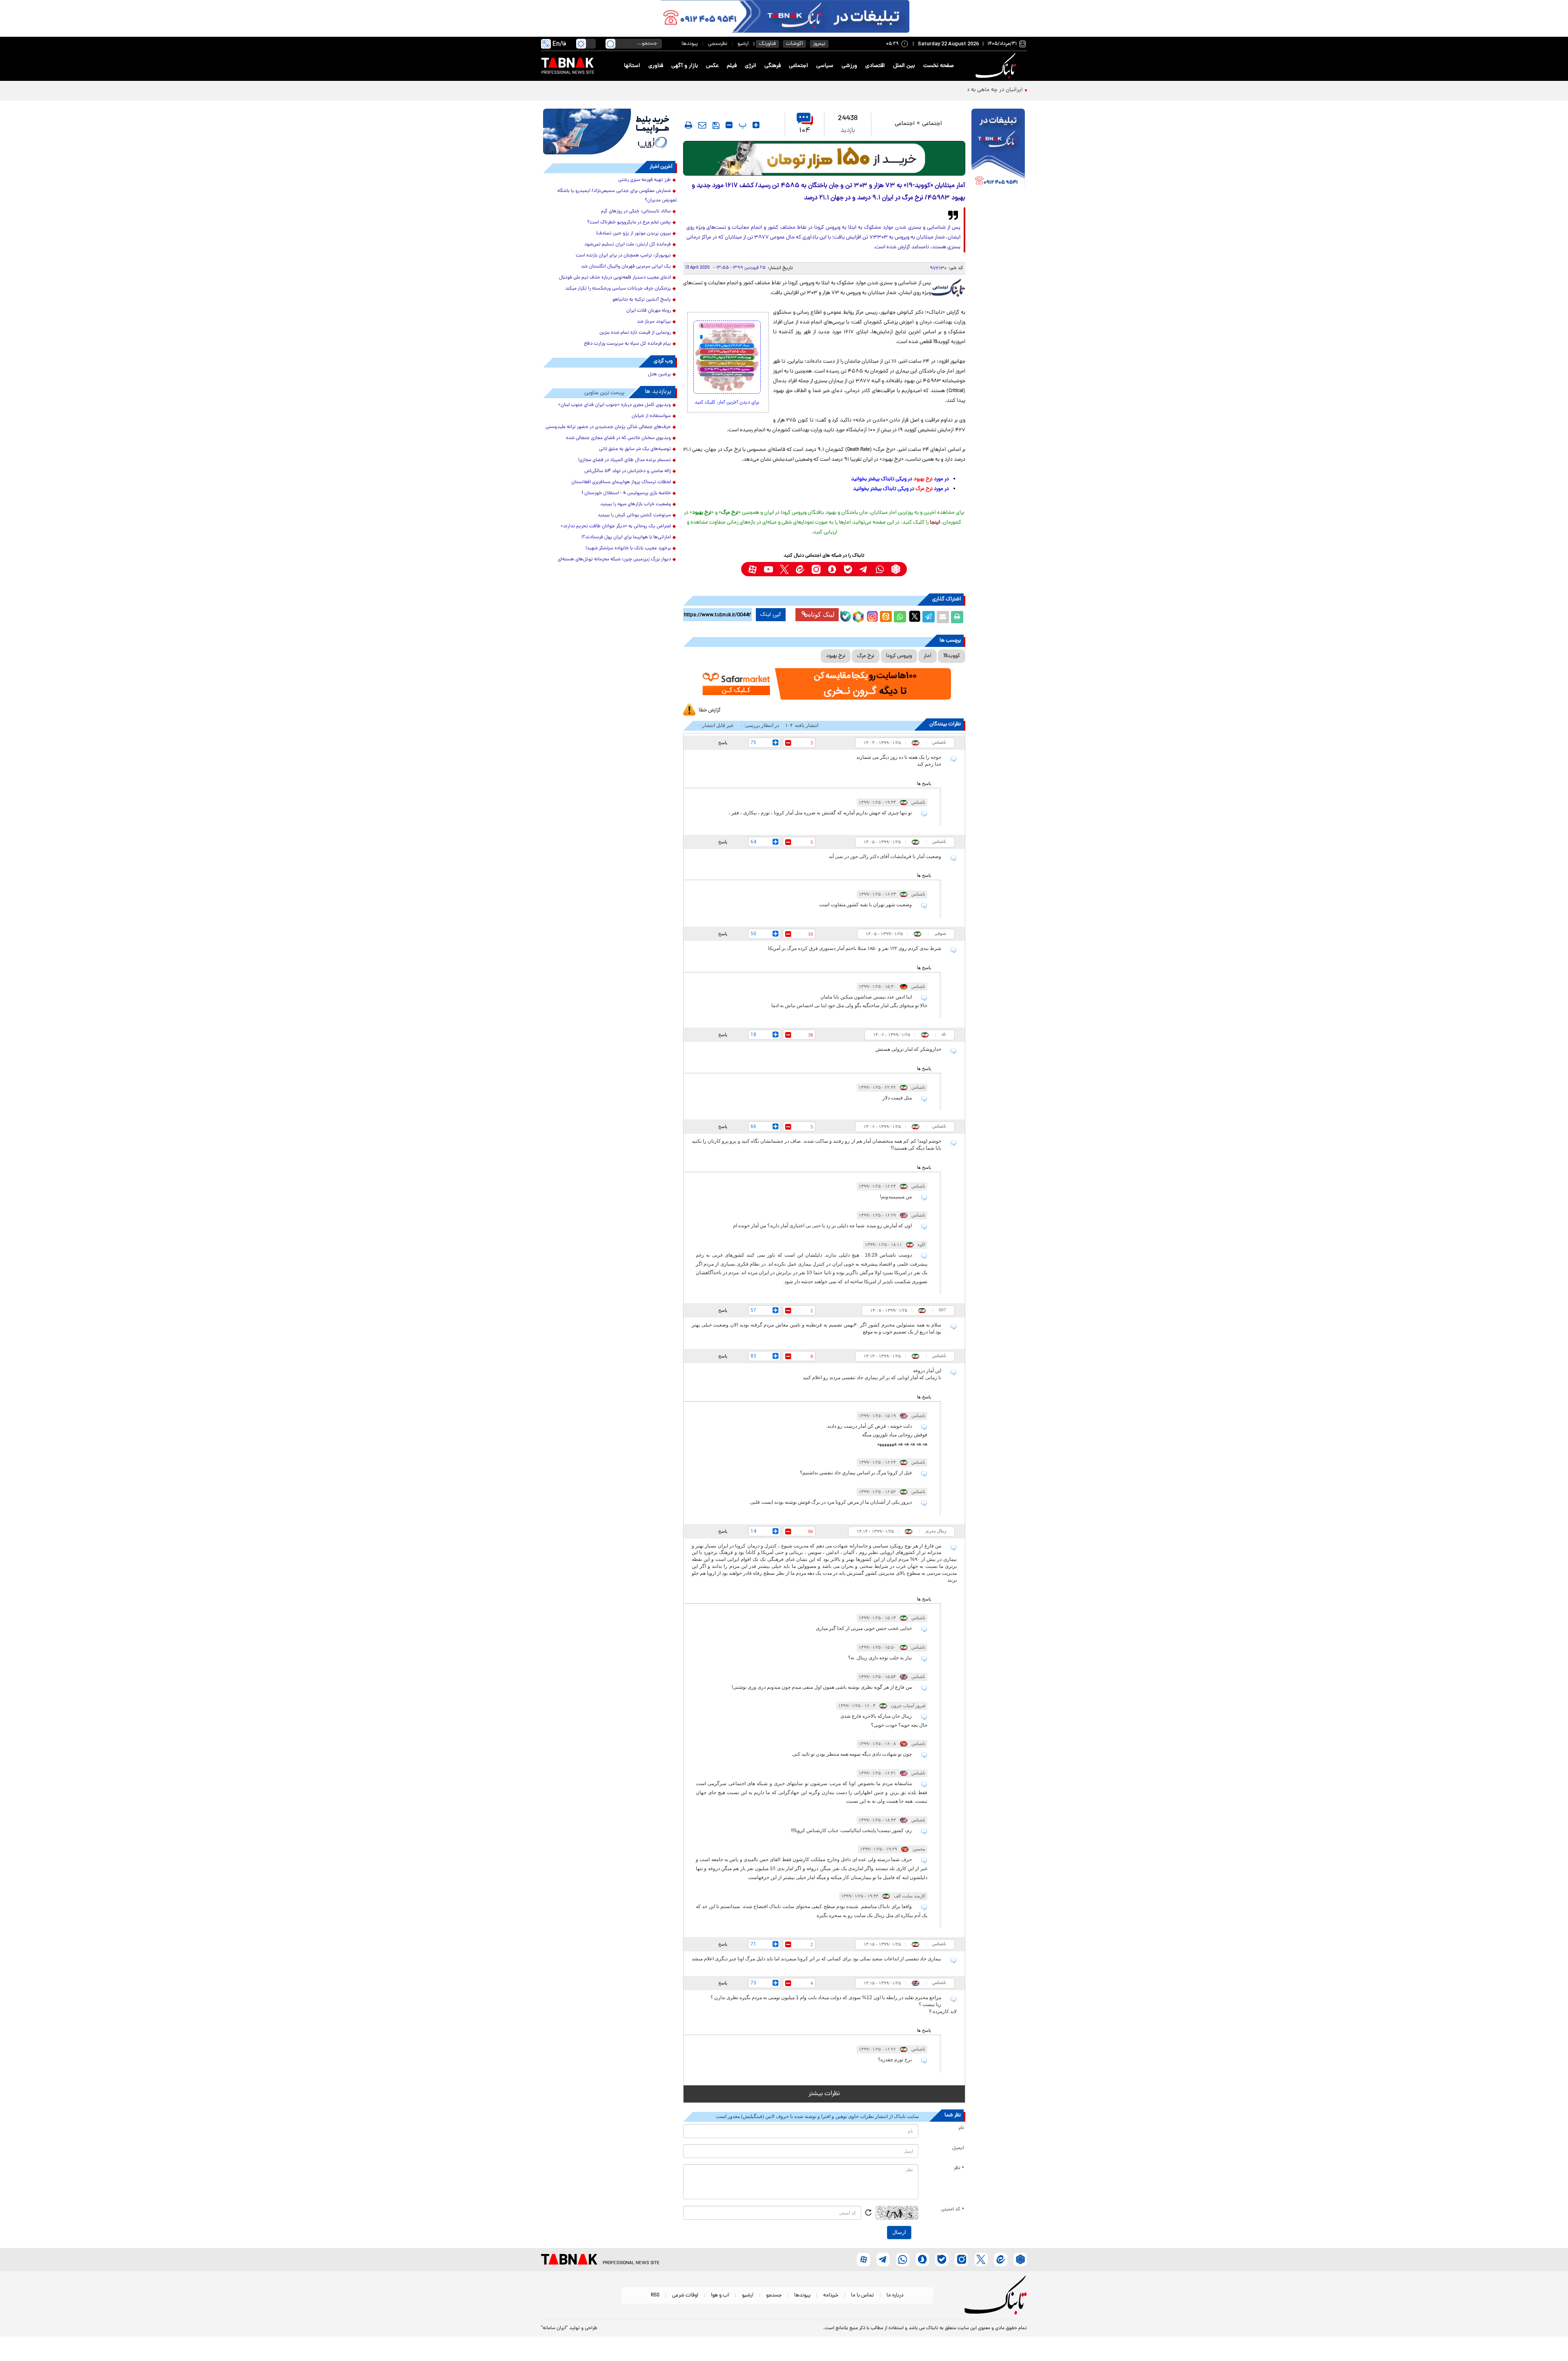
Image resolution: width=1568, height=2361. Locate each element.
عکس (712, 66)
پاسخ (723, 742)
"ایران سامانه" (554, 2328)
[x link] (784, 569)
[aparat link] (752, 569)
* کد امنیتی (953, 2209)
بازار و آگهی (685, 66)
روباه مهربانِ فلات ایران (649, 311)
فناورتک (767, 44)
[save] (716, 125)
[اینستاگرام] (871, 615)
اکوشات (794, 44)
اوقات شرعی (685, 2295)
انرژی (751, 66)
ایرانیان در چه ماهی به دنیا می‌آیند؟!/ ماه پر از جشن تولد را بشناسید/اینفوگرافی (931, 90)
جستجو (774, 2295)
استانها (632, 66)
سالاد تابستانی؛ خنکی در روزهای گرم (636, 212)
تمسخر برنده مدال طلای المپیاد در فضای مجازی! (625, 460)
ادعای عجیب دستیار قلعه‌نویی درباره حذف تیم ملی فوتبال (615, 278)
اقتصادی (875, 66)
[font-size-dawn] (729, 125)
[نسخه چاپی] (957, 617)
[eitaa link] (800, 569)
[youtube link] (768, 569)
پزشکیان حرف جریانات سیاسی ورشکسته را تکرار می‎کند (618, 289)
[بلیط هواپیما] (610, 132)
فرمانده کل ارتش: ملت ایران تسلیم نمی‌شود (628, 245)
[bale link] (848, 569)
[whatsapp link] (880, 569)
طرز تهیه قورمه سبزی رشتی (645, 180)
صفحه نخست (939, 66)
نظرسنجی (718, 44)
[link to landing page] (997, 66)
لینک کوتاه (821, 614)
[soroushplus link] (832, 569)
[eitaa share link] (886, 617)
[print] (688, 125)
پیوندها (690, 44)
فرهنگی (773, 66)
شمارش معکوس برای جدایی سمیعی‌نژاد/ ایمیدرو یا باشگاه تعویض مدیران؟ (617, 196)
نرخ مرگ (866, 656)
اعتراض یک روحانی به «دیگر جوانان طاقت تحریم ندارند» (616, 526)
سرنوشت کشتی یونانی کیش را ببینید (634, 515)
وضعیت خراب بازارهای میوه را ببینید (636, 504)
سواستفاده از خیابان (651, 416)
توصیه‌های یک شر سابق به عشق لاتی (635, 449)
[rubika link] (896, 569)
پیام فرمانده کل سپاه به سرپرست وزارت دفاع (627, 344)
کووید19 (952, 656)
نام (961, 2128)
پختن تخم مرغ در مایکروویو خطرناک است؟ (629, 223)
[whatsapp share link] (900, 617)
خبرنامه (831, 2295)
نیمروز (819, 44)
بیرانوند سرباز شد (654, 322)
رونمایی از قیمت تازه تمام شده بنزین (635, 333)
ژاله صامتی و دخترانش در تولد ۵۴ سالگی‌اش (628, 471)
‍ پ (742, 125)
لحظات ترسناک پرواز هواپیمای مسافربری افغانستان (621, 482)
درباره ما (895, 2295)
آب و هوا (720, 2295)
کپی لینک (771, 615)
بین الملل (904, 66)
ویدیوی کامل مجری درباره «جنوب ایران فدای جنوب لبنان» (615, 405)
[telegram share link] (929, 617)
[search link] (610, 44)
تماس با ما (862, 2295)
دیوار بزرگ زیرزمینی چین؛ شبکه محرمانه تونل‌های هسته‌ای (614, 560)
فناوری (656, 66)
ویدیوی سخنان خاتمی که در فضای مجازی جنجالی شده (618, 438)
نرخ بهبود (836, 656)
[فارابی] (824, 158)
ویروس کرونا (899, 656)
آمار (928, 656)
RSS (655, 2295)
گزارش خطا (710, 710)
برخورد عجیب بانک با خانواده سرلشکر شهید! (628, 548)
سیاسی (825, 66)
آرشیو (743, 44)
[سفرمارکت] (824, 684)
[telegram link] (864, 569)
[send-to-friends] (702, 125)
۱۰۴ (805, 131)
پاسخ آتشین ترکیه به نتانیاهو (642, 300)
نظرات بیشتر (824, 2094)
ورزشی (849, 66)
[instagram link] (816, 569)
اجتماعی (798, 66)
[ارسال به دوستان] (943, 617)
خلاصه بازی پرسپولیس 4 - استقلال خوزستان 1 (626, 493)
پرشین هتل (659, 375)
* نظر (959, 2168)
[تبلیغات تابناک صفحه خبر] (998, 150)
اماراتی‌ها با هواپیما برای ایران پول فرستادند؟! (626, 537)
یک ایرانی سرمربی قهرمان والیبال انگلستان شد (626, 267)
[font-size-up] (756, 125)
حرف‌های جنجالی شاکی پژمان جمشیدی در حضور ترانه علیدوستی (608, 427)
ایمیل (958, 2148)
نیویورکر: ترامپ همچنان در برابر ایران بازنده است (623, 256)
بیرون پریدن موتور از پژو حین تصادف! (634, 234)
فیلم (732, 66)
